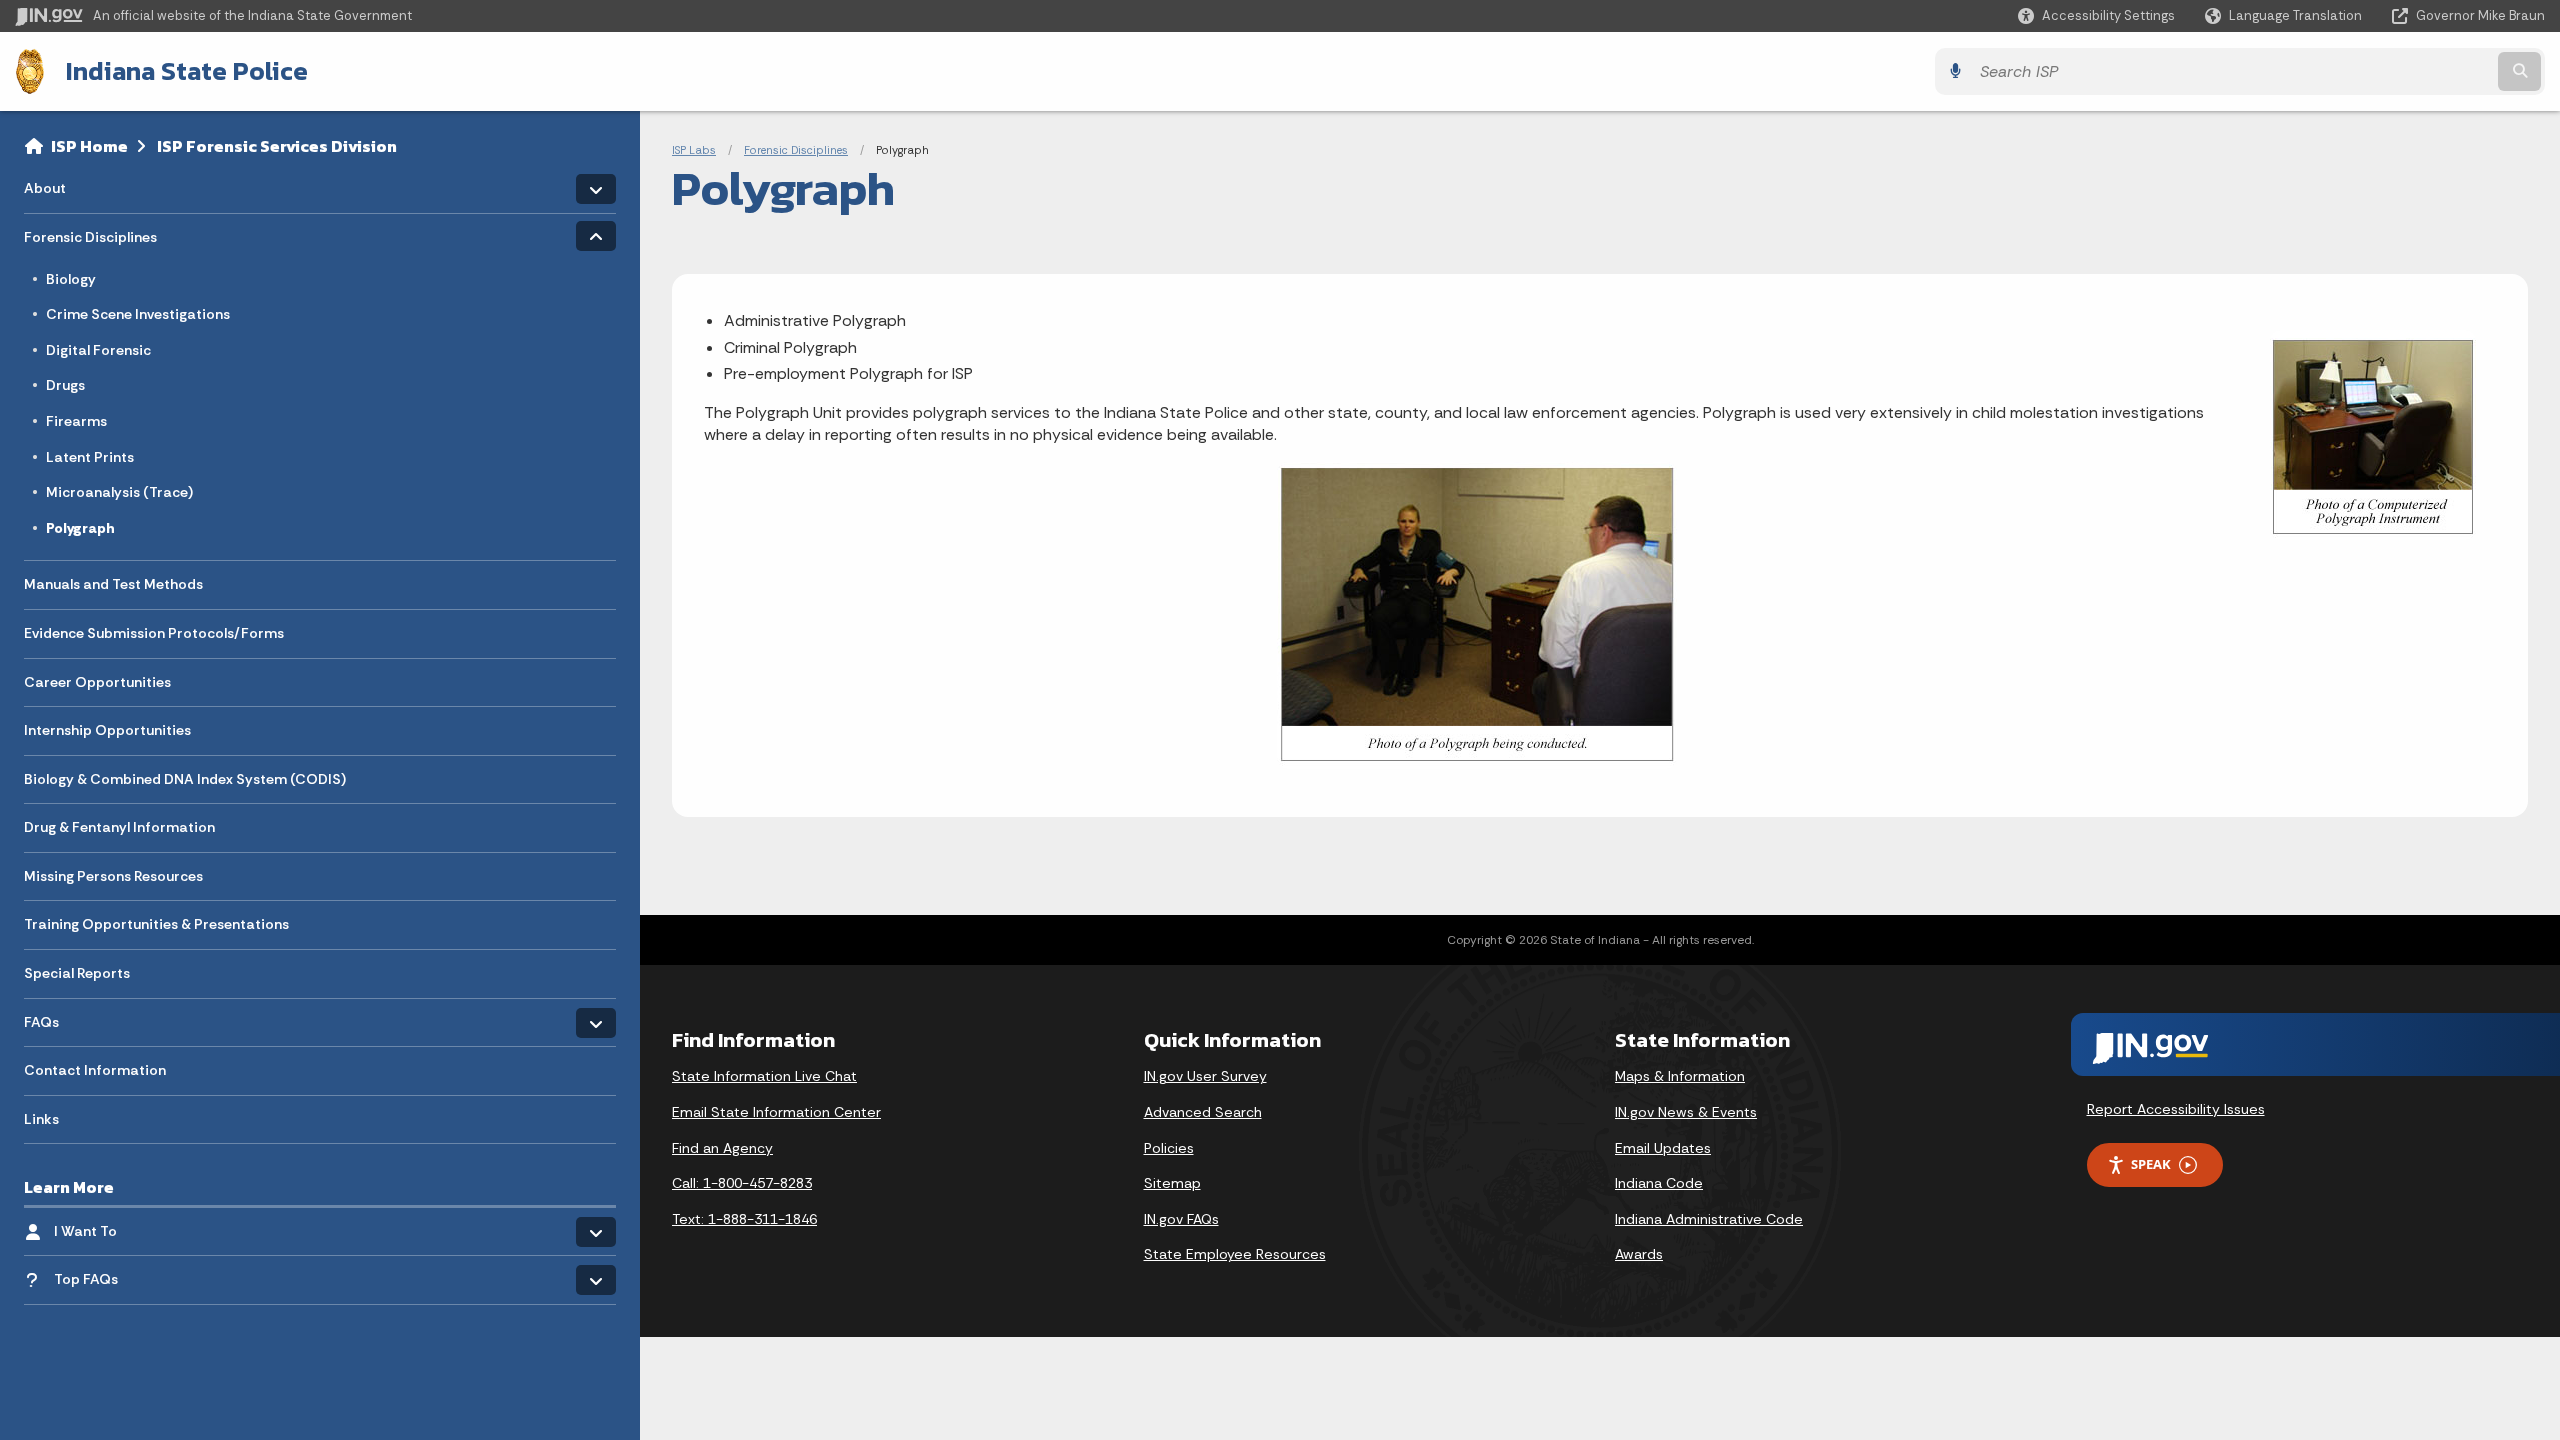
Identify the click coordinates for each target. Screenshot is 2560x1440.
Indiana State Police (187, 71)
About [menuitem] (82, 183)
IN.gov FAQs (1181, 1219)
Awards (1639, 1254)
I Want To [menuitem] (112, 1226)
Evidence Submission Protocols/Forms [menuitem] (154, 633)
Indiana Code (1659, 1183)
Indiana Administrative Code (1709, 1219)
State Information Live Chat (764, 1076)
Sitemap (1172, 1183)
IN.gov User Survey (1205, 1076)
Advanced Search (1203, 1112)
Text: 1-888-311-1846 (744, 1219)
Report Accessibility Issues (2176, 1109)
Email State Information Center (776, 1112)
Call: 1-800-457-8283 (742, 1183)
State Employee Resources (1235, 1254)
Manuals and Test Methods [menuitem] (113, 584)
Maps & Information (1680, 1076)
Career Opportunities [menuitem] (97, 682)
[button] (2096, 15)
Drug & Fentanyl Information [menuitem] (119, 827)
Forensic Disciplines (796, 150)
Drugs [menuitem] (65, 385)
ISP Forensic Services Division (277, 146)
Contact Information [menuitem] (95, 1070)
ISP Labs (694, 150)
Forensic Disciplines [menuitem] (90, 232)
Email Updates (1663, 1148)
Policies (1169, 1148)
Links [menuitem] (41, 1119)
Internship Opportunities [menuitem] (107, 730)
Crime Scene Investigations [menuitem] (138, 314)
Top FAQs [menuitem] (86, 1279)
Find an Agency (722, 1148)
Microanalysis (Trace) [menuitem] (119, 492)
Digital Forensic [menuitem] (98, 350)
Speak (2151, 1164)
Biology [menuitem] (71, 279)
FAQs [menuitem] (82, 1016)
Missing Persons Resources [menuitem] (113, 876)
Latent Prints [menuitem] (90, 457)
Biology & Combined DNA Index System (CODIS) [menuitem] (185, 779)
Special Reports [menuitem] (77, 973)
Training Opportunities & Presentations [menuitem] (156, 924)
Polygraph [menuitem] (80, 528)
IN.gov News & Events (1686, 1112)
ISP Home (89, 146)
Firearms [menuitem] (76, 421)
